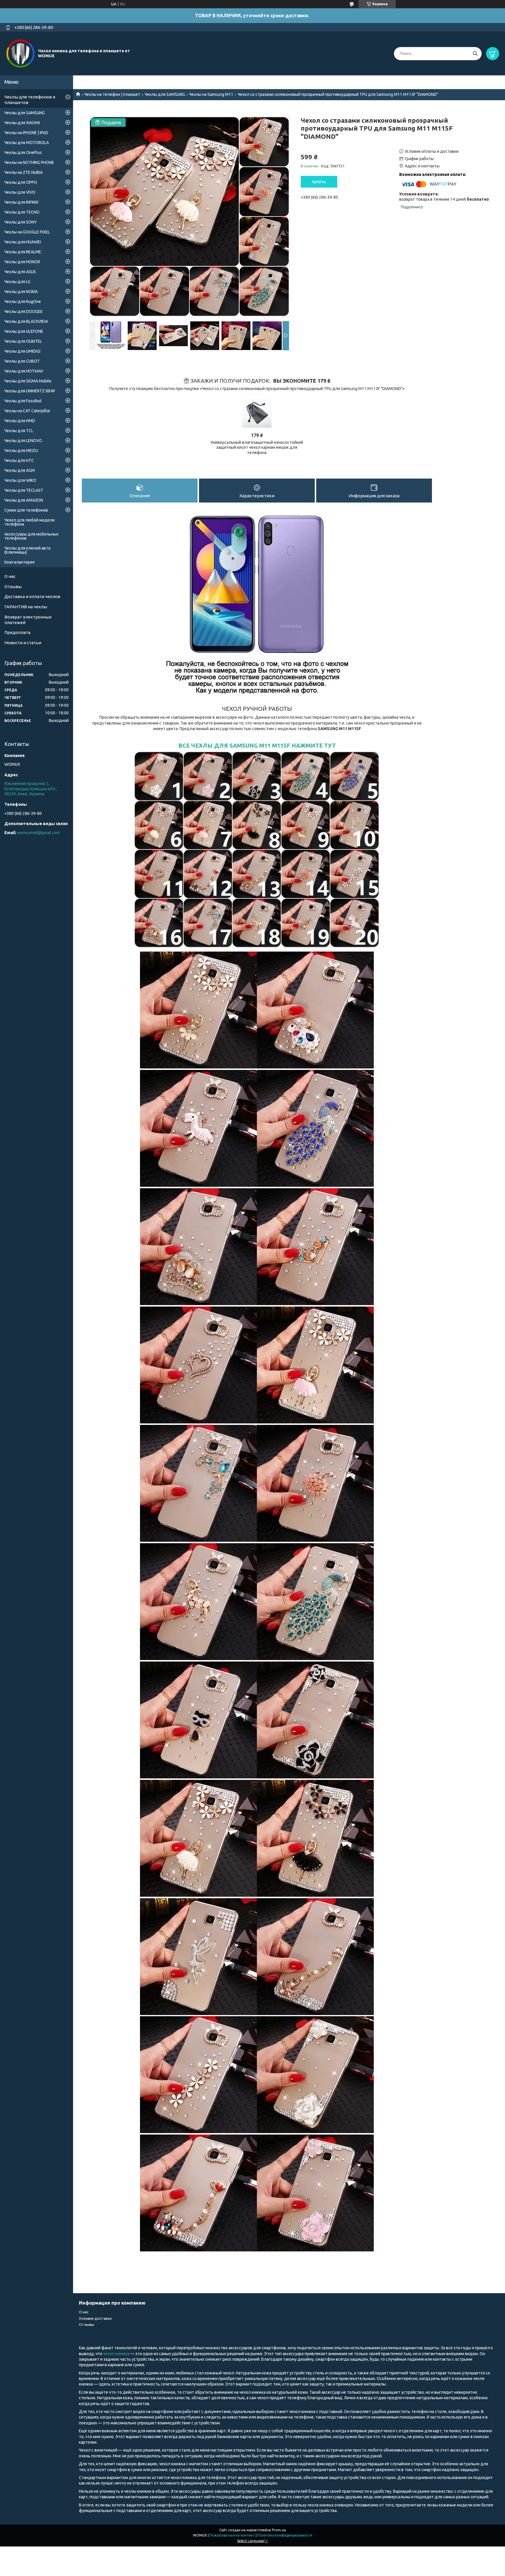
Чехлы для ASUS (20, 272)
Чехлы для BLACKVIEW (26, 321)
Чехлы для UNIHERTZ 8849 (30, 391)
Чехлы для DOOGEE (24, 311)
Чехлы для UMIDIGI (22, 351)
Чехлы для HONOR (22, 262)
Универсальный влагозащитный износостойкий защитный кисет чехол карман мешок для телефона (257, 447)
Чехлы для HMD (20, 421)
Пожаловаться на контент (232, 2535)
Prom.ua (279, 2530)
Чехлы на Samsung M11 (211, 94)
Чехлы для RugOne (23, 302)
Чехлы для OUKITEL (23, 341)
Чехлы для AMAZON (24, 500)
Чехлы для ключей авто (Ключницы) (27, 550)
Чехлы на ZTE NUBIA (24, 172)
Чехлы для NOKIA (21, 292)
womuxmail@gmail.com (38, 833)
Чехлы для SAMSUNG (165, 94)
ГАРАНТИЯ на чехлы (26, 607)
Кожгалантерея (19, 562)
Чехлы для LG (17, 282)
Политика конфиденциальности (285, 2535)
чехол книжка (117, 2354)
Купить (319, 182)
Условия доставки (95, 2318)
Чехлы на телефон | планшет (112, 94)
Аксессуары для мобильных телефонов (31, 536)
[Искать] (475, 54)
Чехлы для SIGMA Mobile (28, 381)
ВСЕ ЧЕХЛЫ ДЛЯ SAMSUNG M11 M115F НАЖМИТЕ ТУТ (257, 746)
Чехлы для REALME (23, 252)
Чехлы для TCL (19, 431)
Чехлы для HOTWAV (24, 371)
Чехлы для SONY (21, 222)
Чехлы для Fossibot (23, 401)
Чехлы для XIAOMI (22, 123)
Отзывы (13, 587)
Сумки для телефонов (26, 510)
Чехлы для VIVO (20, 192)
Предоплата (17, 632)
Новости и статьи (23, 643)
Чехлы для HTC (19, 460)
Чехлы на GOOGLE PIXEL (27, 232)
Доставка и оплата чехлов (32, 596)
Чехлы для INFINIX (21, 202)
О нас (10, 576)
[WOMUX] (20, 53)
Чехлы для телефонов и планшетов (30, 100)
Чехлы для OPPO (21, 182)
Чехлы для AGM (20, 470)
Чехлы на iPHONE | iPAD (26, 133)
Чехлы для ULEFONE (24, 331)
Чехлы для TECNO (22, 212)
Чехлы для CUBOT (22, 361)
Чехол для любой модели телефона (30, 522)
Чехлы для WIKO (20, 480)
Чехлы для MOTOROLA (27, 143)
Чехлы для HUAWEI (23, 242)
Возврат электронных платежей (28, 620)
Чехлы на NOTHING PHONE (29, 162)
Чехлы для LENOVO (23, 441)
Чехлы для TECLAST (24, 490)
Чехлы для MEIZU (21, 451)
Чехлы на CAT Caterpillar (27, 411)
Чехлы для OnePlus (23, 153)
